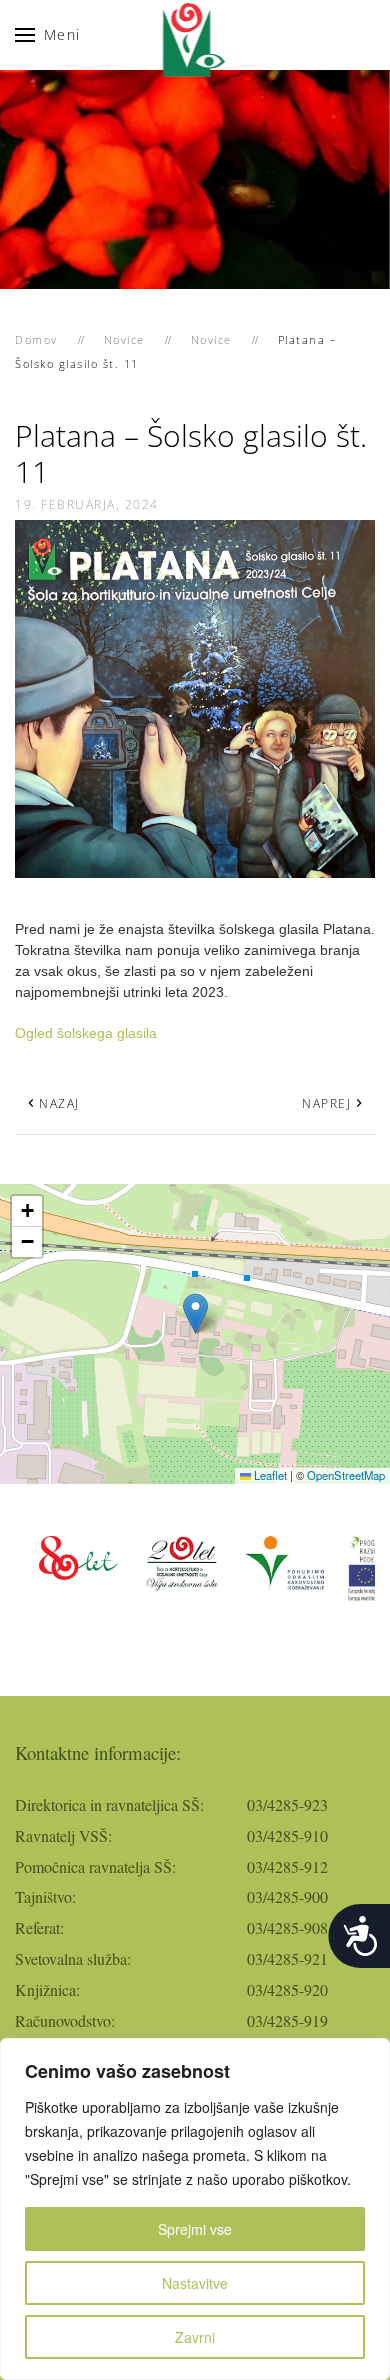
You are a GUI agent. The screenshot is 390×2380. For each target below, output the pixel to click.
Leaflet (269, 1475)
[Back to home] (195, 35)
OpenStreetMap (346, 1475)
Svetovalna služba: (73, 1958)
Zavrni (195, 2337)
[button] (48, 35)
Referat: (39, 1927)
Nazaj (59, 1103)
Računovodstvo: (65, 2020)
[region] (195, 2209)
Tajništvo (43, 1896)
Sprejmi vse (195, 2229)
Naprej (326, 1103)
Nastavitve (195, 2283)
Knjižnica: (47, 1989)
